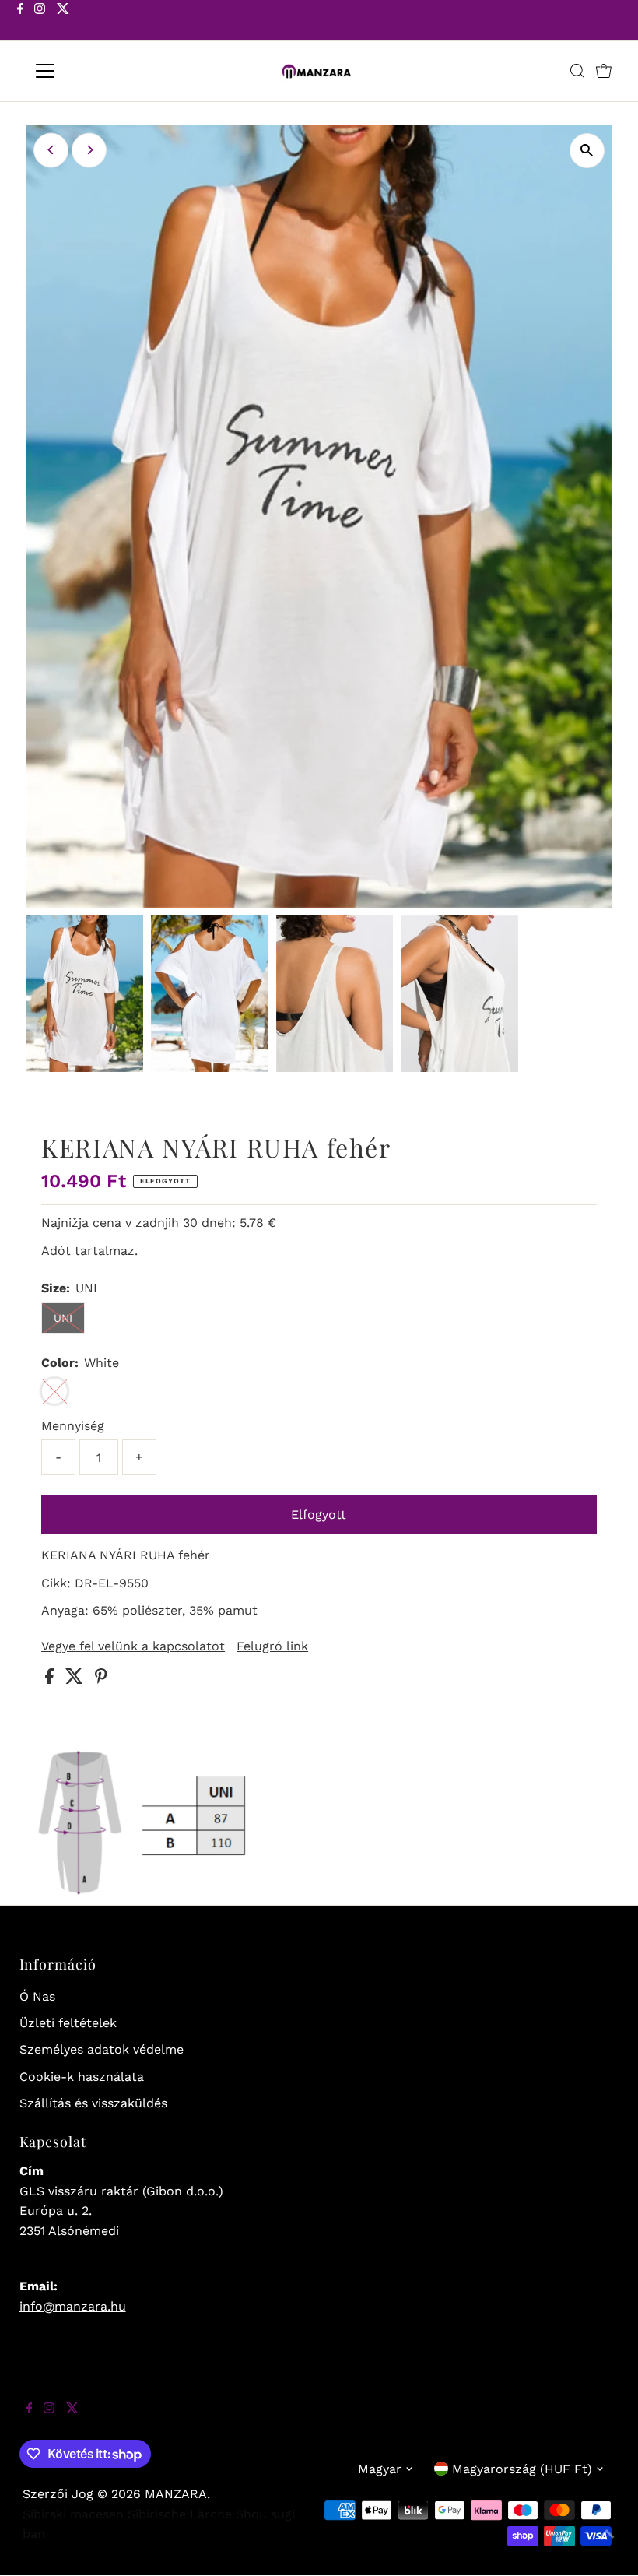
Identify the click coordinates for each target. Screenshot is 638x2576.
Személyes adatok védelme (102, 2049)
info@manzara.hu (73, 2306)
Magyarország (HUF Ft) (522, 2469)
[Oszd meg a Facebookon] (51, 1680)
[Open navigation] (95, 71)
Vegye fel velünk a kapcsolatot (133, 1646)
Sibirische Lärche (180, 2514)
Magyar (380, 2469)
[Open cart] (604, 71)
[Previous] (51, 150)
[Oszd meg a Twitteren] (76, 1680)
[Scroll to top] (607, 2545)
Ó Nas (37, 1996)
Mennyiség (73, 1426)
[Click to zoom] (587, 151)
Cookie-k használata (82, 2077)
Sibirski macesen (73, 2514)
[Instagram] (40, 22)
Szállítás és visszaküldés (93, 2103)
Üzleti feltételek (68, 2023)
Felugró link (272, 1646)
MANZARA (176, 2494)
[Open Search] (577, 71)
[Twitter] (63, 22)
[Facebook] (20, 22)
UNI (63, 1318)
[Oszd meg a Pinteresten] (101, 1680)
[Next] (89, 150)
